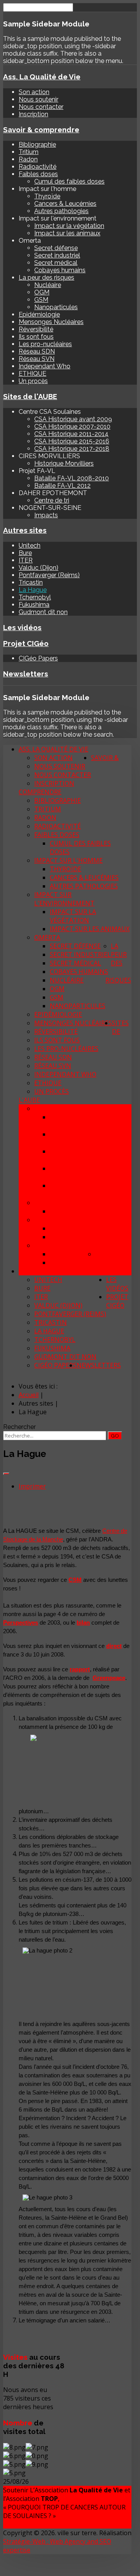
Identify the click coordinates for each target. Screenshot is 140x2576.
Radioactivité (38, 167)
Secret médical (56, 263)
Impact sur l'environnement (64, 899)
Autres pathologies (61, 211)
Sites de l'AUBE (30, 396)
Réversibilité (36, 329)
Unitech (30, 545)
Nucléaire (48, 285)
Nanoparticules (56, 307)
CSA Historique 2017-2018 (72, 449)
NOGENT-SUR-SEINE (101, 1258)
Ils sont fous (36, 337)
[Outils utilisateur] (6, 1474)
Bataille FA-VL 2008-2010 (72, 478)
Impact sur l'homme (68, 860)
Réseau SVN (37, 359)
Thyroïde (47, 196)
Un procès (33, 381)
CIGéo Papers (38, 658)
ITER (26, 560)
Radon (28, 159)
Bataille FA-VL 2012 (62, 486)
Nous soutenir (38, 99)
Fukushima (34, 605)
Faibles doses (38, 174)
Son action (34, 92)
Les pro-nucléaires (45, 344)
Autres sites (25, 530)
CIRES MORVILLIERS (63, 1203)
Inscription (33, 114)
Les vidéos (22, 627)
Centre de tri (52, 500)
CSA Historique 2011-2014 (71, 434)
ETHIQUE (32, 374)
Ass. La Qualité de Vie (42, 77)
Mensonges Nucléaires (51, 322)
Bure (25, 553)
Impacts (46, 515)
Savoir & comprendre (41, 130)
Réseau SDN (37, 351)
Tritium (29, 152)
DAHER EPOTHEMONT (67, 1245)
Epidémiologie (39, 314)
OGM (42, 292)
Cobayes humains (60, 270)
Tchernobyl (35, 597)
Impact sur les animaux (67, 233)
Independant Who (45, 366)
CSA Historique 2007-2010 (72, 426)
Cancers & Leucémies (65, 204)
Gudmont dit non (43, 612)
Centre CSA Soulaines (71, 1109)
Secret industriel (57, 255)
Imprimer (32, 1486)
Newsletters (26, 674)
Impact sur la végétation (69, 226)
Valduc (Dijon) (38, 568)
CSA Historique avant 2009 (73, 419)
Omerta (47, 937)
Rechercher (19, 1427)
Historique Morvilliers (64, 463)
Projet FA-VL (54, 1220)
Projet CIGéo (26, 643)
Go (115, 1436)
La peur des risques (46, 278)
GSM (41, 300)
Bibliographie (37, 144)
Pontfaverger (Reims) (49, 575)
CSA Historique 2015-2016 (72, 441)
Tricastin (31, 582)
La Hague (33, 590)
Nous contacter (41, 107)
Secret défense (56, 248)
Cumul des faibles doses (69, 181)
